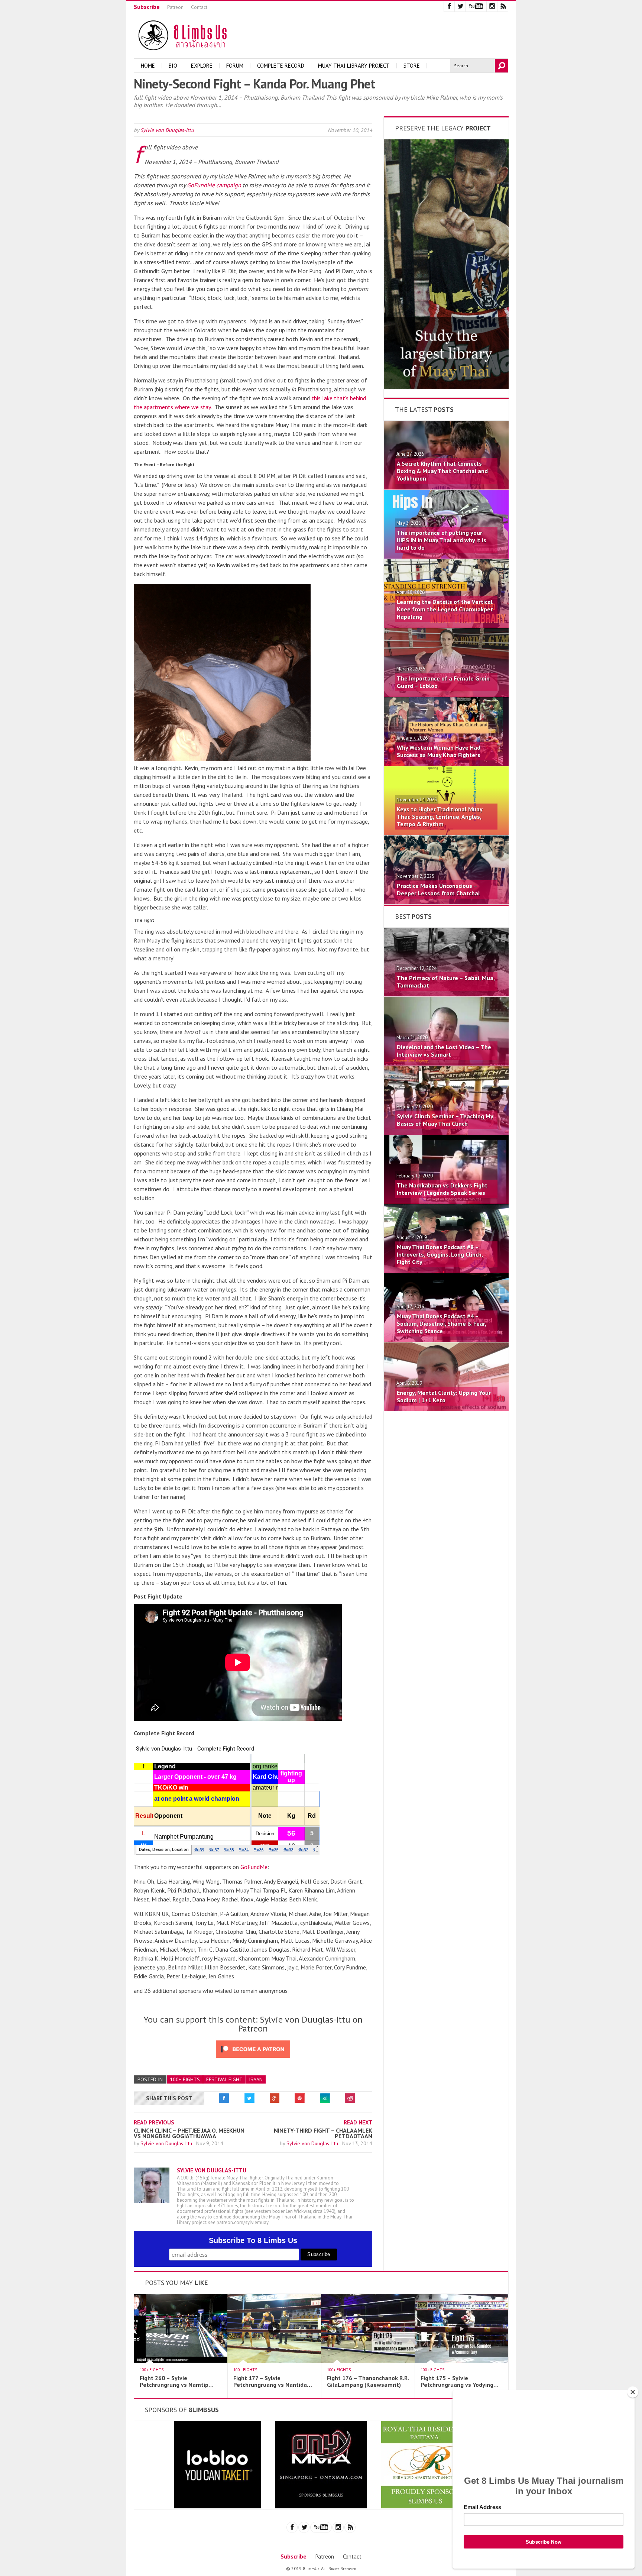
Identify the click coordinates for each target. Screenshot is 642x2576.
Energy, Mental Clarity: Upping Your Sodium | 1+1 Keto (444, 1396)
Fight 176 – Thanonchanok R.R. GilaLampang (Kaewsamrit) (368, 2381)
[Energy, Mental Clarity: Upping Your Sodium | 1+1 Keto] (446, 1409)
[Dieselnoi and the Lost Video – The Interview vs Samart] (446, 1063)
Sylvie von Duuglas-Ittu (167, 130)
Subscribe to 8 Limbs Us (253, 2240)
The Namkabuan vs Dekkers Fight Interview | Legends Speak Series (442, 1189)
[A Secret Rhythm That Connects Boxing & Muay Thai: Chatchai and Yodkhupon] (446, 487)
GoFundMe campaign (214, 185)
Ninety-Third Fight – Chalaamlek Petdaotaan (323, 2133)
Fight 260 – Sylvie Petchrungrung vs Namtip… (177, 2381)
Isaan (256, 2079)
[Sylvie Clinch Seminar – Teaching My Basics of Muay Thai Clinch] (446, 1132)
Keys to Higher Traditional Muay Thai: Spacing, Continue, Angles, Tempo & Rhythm (440, 817)
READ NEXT (358, 2122)
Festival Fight (224, 2079)
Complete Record (281, 66)
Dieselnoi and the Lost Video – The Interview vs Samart (444, 1051)
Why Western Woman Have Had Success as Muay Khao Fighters (439, 751)
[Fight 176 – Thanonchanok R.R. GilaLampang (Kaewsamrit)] (368, 2360)
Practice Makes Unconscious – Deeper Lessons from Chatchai (438, 889)
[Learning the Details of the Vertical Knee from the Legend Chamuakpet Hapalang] (446, 626)
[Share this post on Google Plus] (275, 2098)
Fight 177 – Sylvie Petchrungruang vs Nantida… (273, 2381)
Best (413, 916)
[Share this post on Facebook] (224, 2098)
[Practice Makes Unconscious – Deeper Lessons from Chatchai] (446, 902)
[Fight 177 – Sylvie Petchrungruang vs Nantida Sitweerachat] (274, 2360)
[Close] (633, 2392)
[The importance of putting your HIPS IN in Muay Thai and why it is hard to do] (446, 556)
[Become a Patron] (446, 387)
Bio (173, 66)
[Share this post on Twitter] (249, 2098)
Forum (235, 66)
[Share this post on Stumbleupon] (325, 2098)
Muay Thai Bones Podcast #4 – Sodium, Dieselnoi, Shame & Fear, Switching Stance (441, 1323)
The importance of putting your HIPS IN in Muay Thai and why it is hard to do (442, 540)
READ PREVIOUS (154, 2122)
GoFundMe (254, 1867)
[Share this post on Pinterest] (300, 2098)
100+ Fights (185, 2079)
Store (412, 66)
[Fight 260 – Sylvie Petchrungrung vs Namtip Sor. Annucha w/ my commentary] (181, 2360)
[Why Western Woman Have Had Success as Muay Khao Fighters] (446, 764)
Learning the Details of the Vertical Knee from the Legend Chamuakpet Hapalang (445, 609)
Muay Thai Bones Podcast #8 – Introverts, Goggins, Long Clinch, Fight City (440, 1254)
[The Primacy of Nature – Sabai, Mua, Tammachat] (446, 994)
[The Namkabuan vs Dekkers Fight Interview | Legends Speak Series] (446, 1202)
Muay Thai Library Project (354, 66)
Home (148, 66)
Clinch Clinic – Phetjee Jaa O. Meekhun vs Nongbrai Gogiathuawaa (189, 2133)
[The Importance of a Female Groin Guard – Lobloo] (446, 695)
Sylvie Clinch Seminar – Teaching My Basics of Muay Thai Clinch (445, 1120)
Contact (199, 7)
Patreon (175, 7)
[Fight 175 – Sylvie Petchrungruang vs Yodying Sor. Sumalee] (461, 2360)
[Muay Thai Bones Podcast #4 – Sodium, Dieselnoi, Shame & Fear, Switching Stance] (446, 1340)
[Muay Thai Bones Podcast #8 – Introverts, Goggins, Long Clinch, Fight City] (446, 1271)
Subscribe (147, 7)
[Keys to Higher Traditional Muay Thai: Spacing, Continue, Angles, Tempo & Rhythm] (446, 833)
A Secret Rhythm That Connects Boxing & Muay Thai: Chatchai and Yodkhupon (442, 471)
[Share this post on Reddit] (350, 2098)
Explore (202, 66)
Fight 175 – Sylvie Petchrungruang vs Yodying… (460, 2381)
